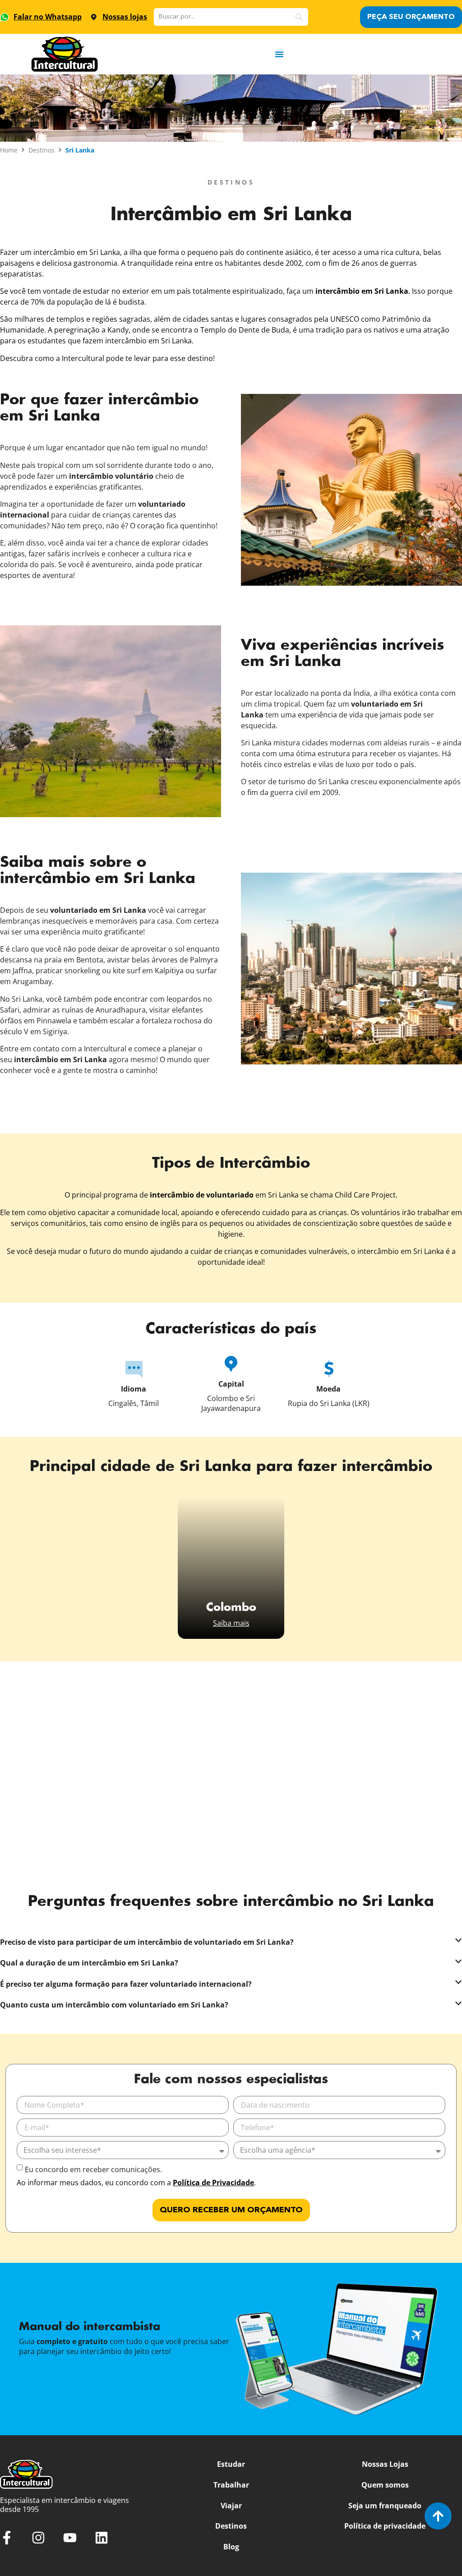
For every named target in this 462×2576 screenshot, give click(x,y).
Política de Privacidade (213, 2183)
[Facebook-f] (7, 2538)
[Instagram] (38, 2538)
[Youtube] (70, 2538)
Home (9, 150)
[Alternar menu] (279, 54)
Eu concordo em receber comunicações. (93, 2169)
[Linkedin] (102, 2538)
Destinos (42, 150)
